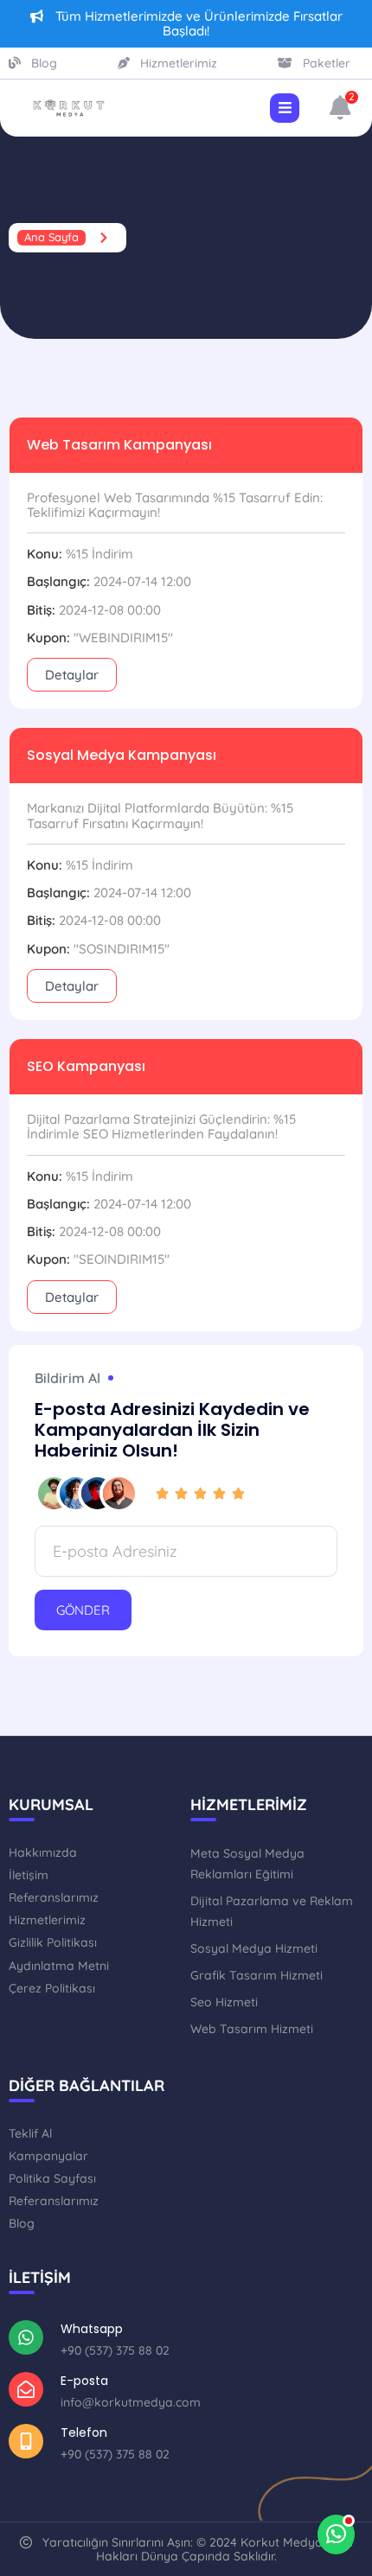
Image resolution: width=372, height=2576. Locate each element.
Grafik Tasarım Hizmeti (257, 1975)
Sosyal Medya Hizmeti (254, 1948)
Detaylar (72, 675)
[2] (340, 112)
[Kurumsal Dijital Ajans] (69, 108)
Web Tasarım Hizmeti (252, 2029)
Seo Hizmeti (224, 2002)
